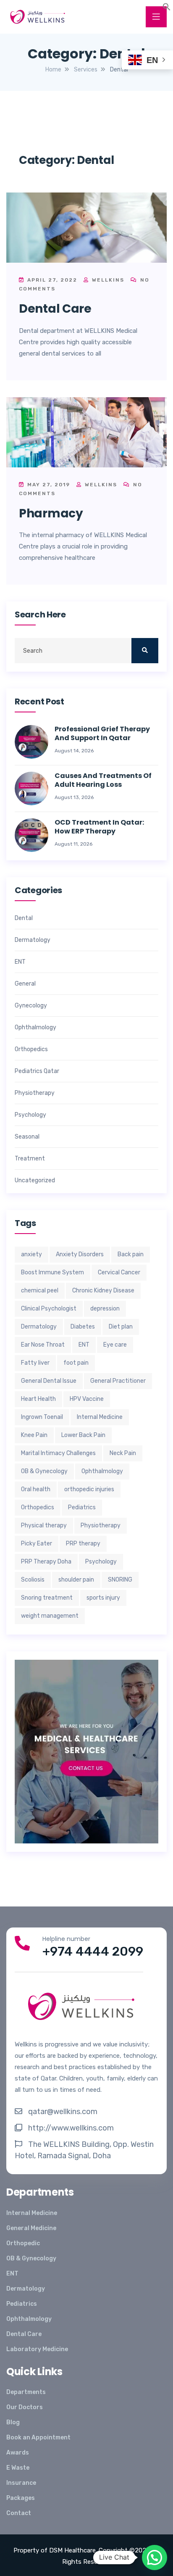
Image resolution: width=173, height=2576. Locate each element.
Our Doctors (25, 2407)
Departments (26, 2392)
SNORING (120, 1580)
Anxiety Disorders (80, 1254)
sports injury (103, 1598)
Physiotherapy (35, 1093)
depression (105, 1309)
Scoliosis (33, 1580)
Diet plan (121, 1327)
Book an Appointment (38, 2438)
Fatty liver (35, 1363)
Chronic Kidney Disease (103, 1291)
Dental (24, 918)
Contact (19, 2513)
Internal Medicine (100, 1417)
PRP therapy (83, 1544)
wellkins (107, 280)
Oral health (36, 1489)
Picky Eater (37, 1544)
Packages (21, 2498)
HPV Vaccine (87, 1399)
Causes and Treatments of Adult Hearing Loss (103, 780)
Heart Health (38, 1399)
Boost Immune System (52, 1272)
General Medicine (31, 2228)
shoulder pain (76, 1580)
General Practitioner (118, 1381)
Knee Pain (34, 1435)
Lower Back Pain (83, 1435)
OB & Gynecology (44, 1471)
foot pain (76, 1363)
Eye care (115, 1345)
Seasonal (27, 1137)
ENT (20, 962)
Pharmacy (51, 513)
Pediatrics (82, 1507)
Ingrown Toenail (42, 1417)
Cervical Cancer (119, 1272)
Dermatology (33, 940)
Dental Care (55, 309)
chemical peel (40, 1291)
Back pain (131, 1254)
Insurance (21, 2483)
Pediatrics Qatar (37, 1071)
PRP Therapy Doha (46, 1562)
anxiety (31, 1254)
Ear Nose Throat (43, 1345)
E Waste (18, 2468)
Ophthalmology (35, 1028)
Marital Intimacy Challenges (58, 1453)
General (25, 984)
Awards (18, 2453)
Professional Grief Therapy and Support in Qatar (102, 734)
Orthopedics (31, 1049)
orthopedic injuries (89, 1489)
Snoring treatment (47, 1598)
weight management (50, 1616)
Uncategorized (35, 1181)
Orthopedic (23, 2243)
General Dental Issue (49, 1381)
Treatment (30, 1159)
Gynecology (31, 1006)
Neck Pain (123, 1453)
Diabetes (83, 1327)
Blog (13, 2422)
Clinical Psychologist (49, 1309)
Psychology (30, 1115)
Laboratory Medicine (37, 2349)
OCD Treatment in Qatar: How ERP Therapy (99, 827)
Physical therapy (44, 1525)
